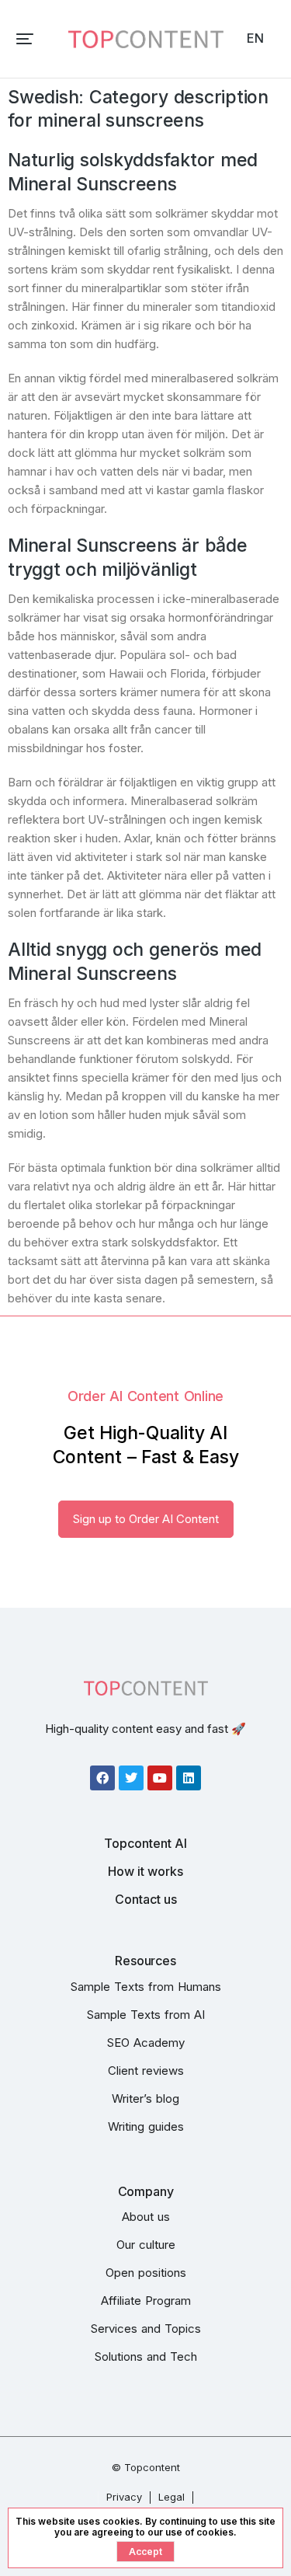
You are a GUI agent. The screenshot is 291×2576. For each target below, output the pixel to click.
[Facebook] (102, 1778)
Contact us (146, 1899)
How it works (145, 1871)
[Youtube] (160, 1778)
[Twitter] (131, 1778)
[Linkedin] (189, 1778)
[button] (25, 39)
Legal (171, 2497)
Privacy (124, 2497)
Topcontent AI (145, 1843)
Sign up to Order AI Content (146, 1519)
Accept (145, 2552)
